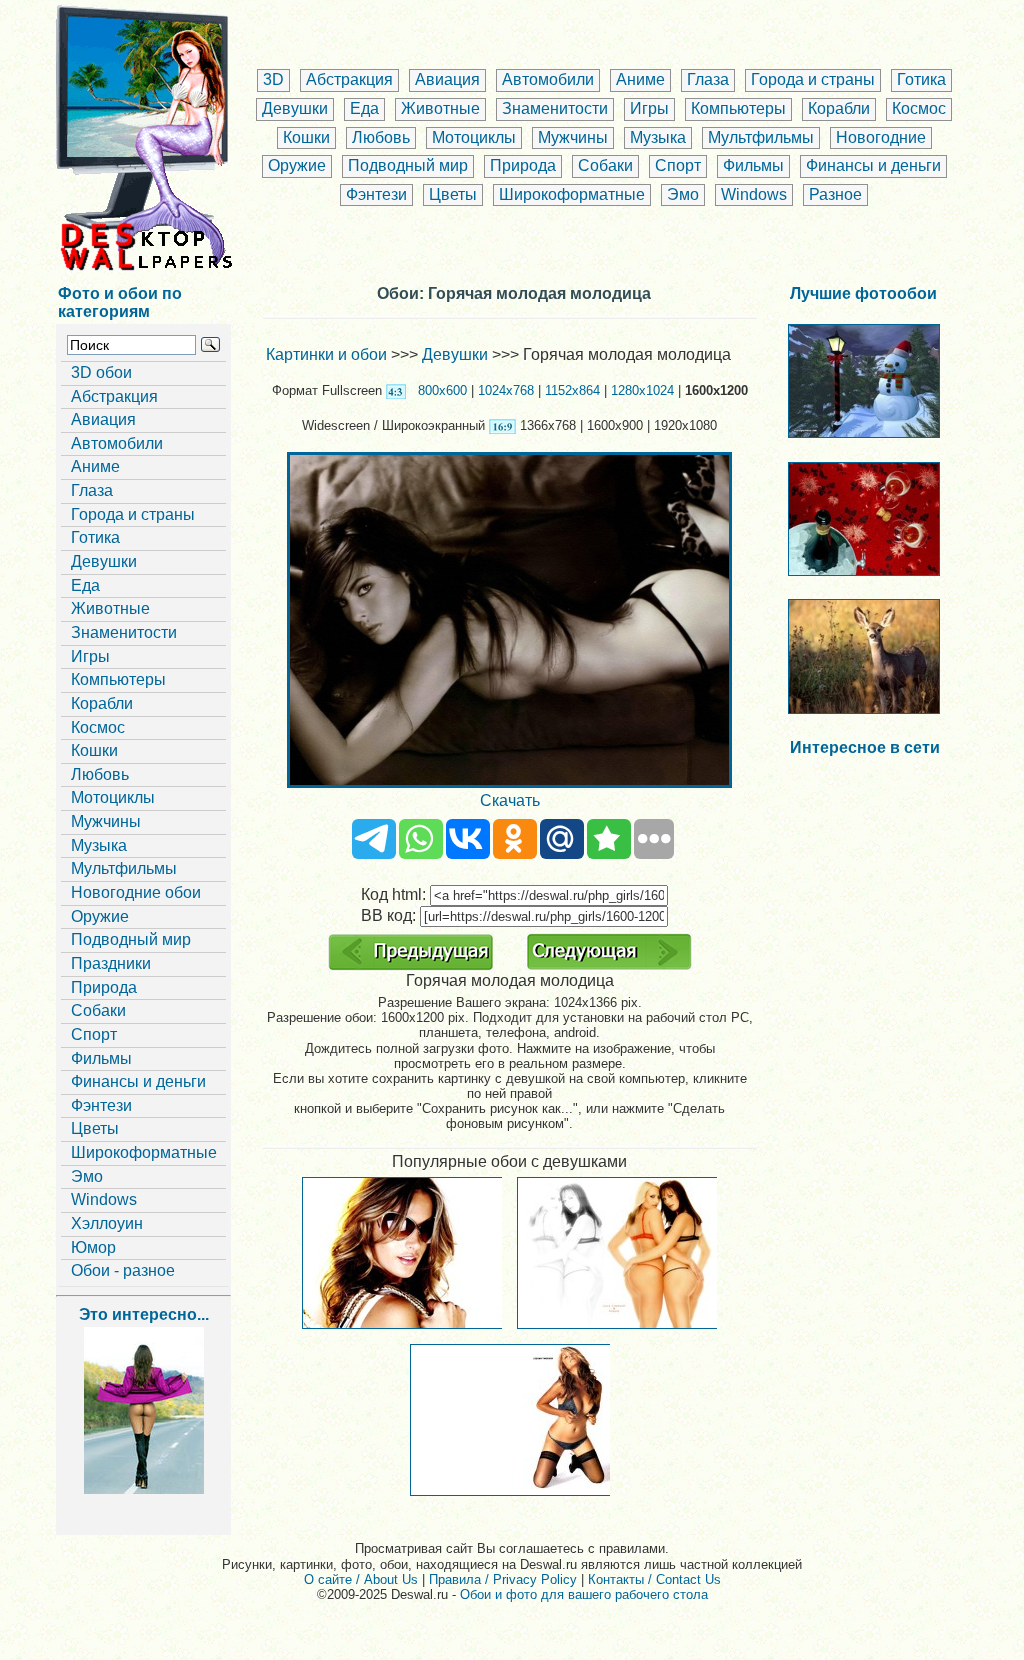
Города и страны (813, 79)
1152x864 (572, 390)
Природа (523, 165)
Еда (364, 108)
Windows (754, 194)
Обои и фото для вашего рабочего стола (584, 1594)
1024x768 (506, 390)
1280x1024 (642, 390)
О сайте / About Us (361, 1579)
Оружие (297, 165)
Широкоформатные (572, 194)
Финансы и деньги (873, 165)
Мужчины (573, 137)
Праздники (111, 963)
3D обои (101, 372)
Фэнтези (376, 194)
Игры (649, 108)
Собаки (605, 165)
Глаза (708, 79)
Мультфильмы (761, 137)
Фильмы (753, 165)
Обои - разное (123, 1270)
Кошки (306, 137)
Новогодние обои (136, 892)
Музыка (658, 137)
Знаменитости (555, 108)
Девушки (295, 108)
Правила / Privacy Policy (503, 1579)
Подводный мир (408, 165)
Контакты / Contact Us (654, 1579)
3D (273, 79)
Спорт (678, 165)
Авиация (447, 79)
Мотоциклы (474, 137)
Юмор (93, 1247)
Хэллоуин (107, 1223)
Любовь (381, 137)
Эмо (683, 194)
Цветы (453, 194)
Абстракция (349, 79)
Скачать (510, 800)
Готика (921, 79)
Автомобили (548, 79)
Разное (835, 194)
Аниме (640, 79)
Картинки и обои (326, 354)
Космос (919, 108)
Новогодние (881, 137)
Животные (440, 108)
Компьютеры (738, 108)
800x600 (442, 390)
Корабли (839, 108)
